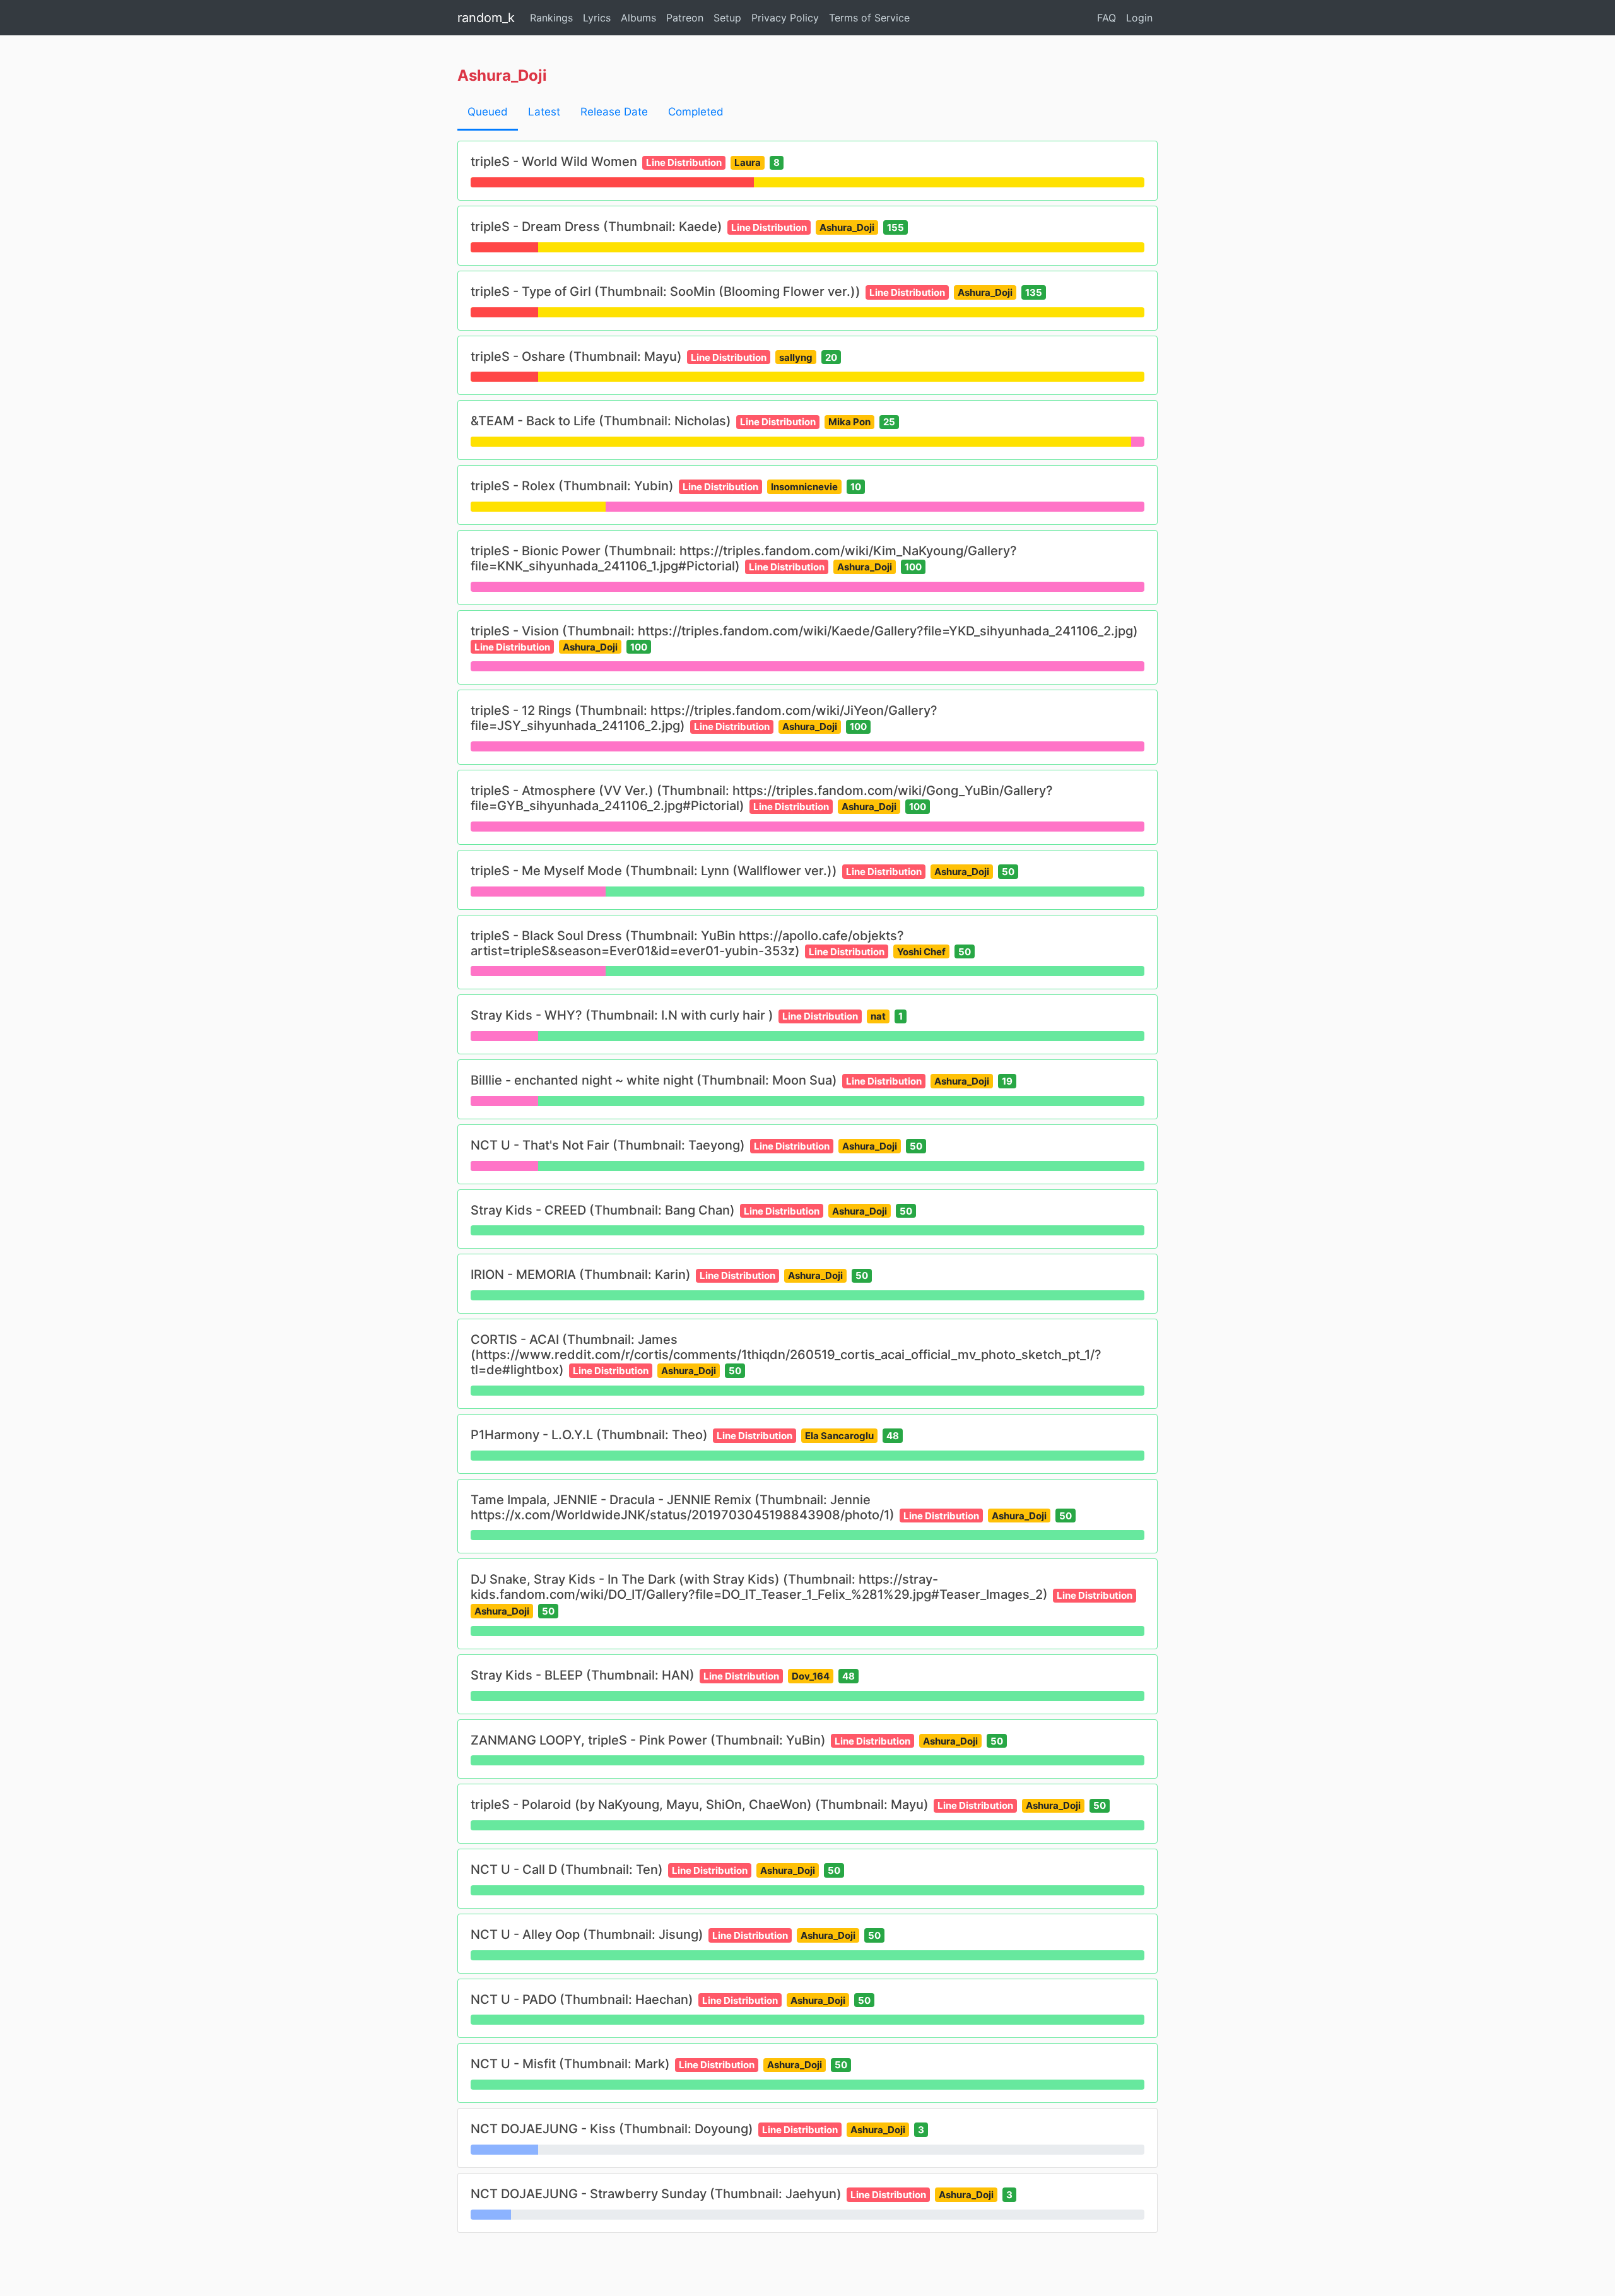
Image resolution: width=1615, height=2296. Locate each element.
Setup (727, 18)
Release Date (614, 112)
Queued (488, 112)
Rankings (551, 18)
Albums (638, 18)
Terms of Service (869, 18)
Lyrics (597, 18)
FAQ (1107, 18)
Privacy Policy (785, 18)
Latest (544, 112)
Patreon (685, 18)
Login (1139, 18)
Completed (696, 112)
